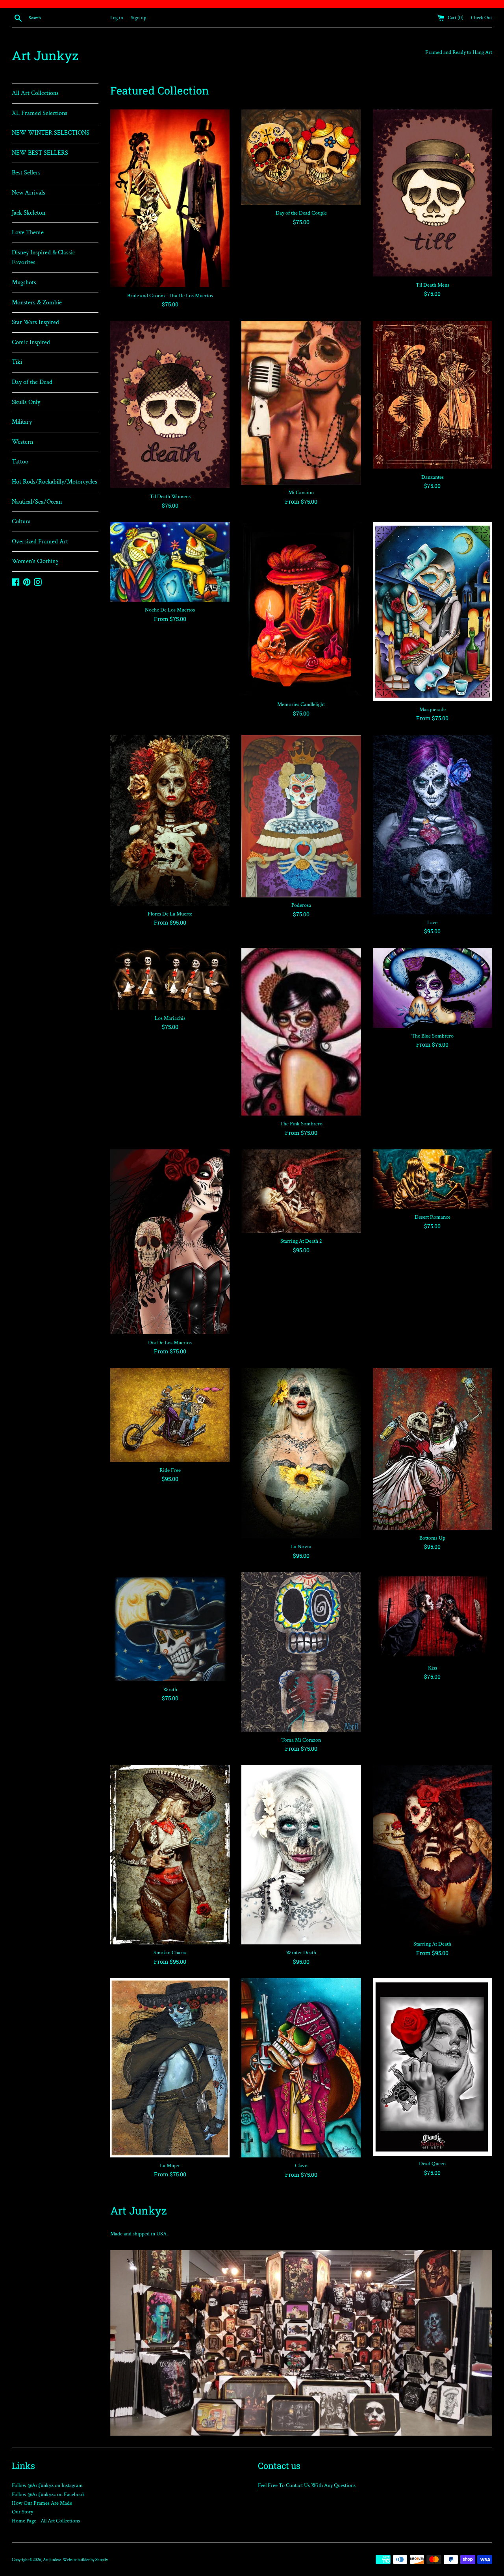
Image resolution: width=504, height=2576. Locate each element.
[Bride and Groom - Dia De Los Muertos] (170, 198)
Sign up (138, 18)
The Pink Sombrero (301, 1124)
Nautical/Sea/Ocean (37, 502)
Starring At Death (432, 1944)
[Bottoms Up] (433, 1449)
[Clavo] (301, 2068)
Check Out (482, 18)
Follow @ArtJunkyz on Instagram (47, 2485)
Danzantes (433, 477)
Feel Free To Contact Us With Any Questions (307, 2485)
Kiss (433, 1668)
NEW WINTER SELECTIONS (51, 133)
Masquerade (433, 710)
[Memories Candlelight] (301, 609)
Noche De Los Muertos (170, 610)
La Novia (301, 1547)
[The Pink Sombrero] (301, 1032)
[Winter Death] (301, 1855)
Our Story (22, 2512)
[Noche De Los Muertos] (170, 562)
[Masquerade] (433, 612)
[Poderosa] (301, 816)
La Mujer (170, 2166)
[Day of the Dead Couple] (301, 157)
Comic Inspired (31, 342)
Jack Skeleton (29, 213)
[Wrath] (170, 1627)
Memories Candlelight (301, 704)
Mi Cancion (301, 493)
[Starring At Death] (433, 1850)
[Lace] (433, 825)
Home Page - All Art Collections (46, 2521)
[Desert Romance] (433, 1179)
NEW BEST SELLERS (40, 153)
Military (22, 422)
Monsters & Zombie (37, 303)
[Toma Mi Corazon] (301, 1652)
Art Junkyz (45, 55)
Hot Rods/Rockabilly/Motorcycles (55, 482)
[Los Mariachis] (170, 979)
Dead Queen (432, 2164)
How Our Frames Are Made (42, 2503)
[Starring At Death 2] (301, 1191)
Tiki (17, 362)
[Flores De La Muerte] (170, 820)
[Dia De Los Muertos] (170, 1242)
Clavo (301, 2166)
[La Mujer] (170, 2068)
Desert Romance (433, 1217)
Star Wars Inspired (35, 322)
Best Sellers (26, 173)
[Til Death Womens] (170, 405)
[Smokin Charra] (170, 1855)
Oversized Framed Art (40, 542)
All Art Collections (35, 93)
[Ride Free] (170, 1415)
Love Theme (28, 233)
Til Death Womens (170, 497)
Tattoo (20, 462)
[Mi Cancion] (301, 403)
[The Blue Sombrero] (433, 988)
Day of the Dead (32, 382)
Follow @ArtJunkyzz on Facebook (48, 2494)
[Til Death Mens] (433, 193)
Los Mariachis (170, 1018)
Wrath (170, 1690)
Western (22, 442)
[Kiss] (433, 1616)
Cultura (21, 522)
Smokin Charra (170, 1953)
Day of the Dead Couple (301, 213)
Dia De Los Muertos (170, 1343)
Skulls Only (26, 402)
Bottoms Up (432, 1538)
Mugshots (24, 283)
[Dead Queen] (433, 2067)
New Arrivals (29, 193)
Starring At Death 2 (301, 1241)
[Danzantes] (433, 395)
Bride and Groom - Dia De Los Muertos (170, 296)
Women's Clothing (35, 561)
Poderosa (301, 905)
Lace (432, 923)
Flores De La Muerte (170, 914)
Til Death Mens (433, 285)
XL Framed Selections (40, 113)
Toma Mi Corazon (301, 1740)
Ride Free (170, 1470)
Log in (117, 18)
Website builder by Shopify (85, 2560)
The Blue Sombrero (433, 1036)
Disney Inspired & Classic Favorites (43, 258)
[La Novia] (301, 1453)
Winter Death (301, 1953)
